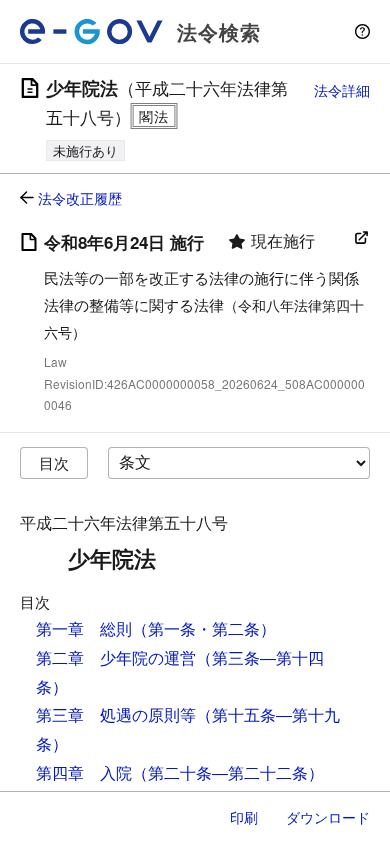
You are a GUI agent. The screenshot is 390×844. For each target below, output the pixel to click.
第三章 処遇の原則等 (116, 714)
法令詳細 (342, 90)
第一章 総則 (84, 628)
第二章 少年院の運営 (116, 657)
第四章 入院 (84, 772)
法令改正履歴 (80, 198)
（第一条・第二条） (204, 628)
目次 (54, 462)
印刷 (244, 817)
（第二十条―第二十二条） (228, 772)
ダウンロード (328, 817)
